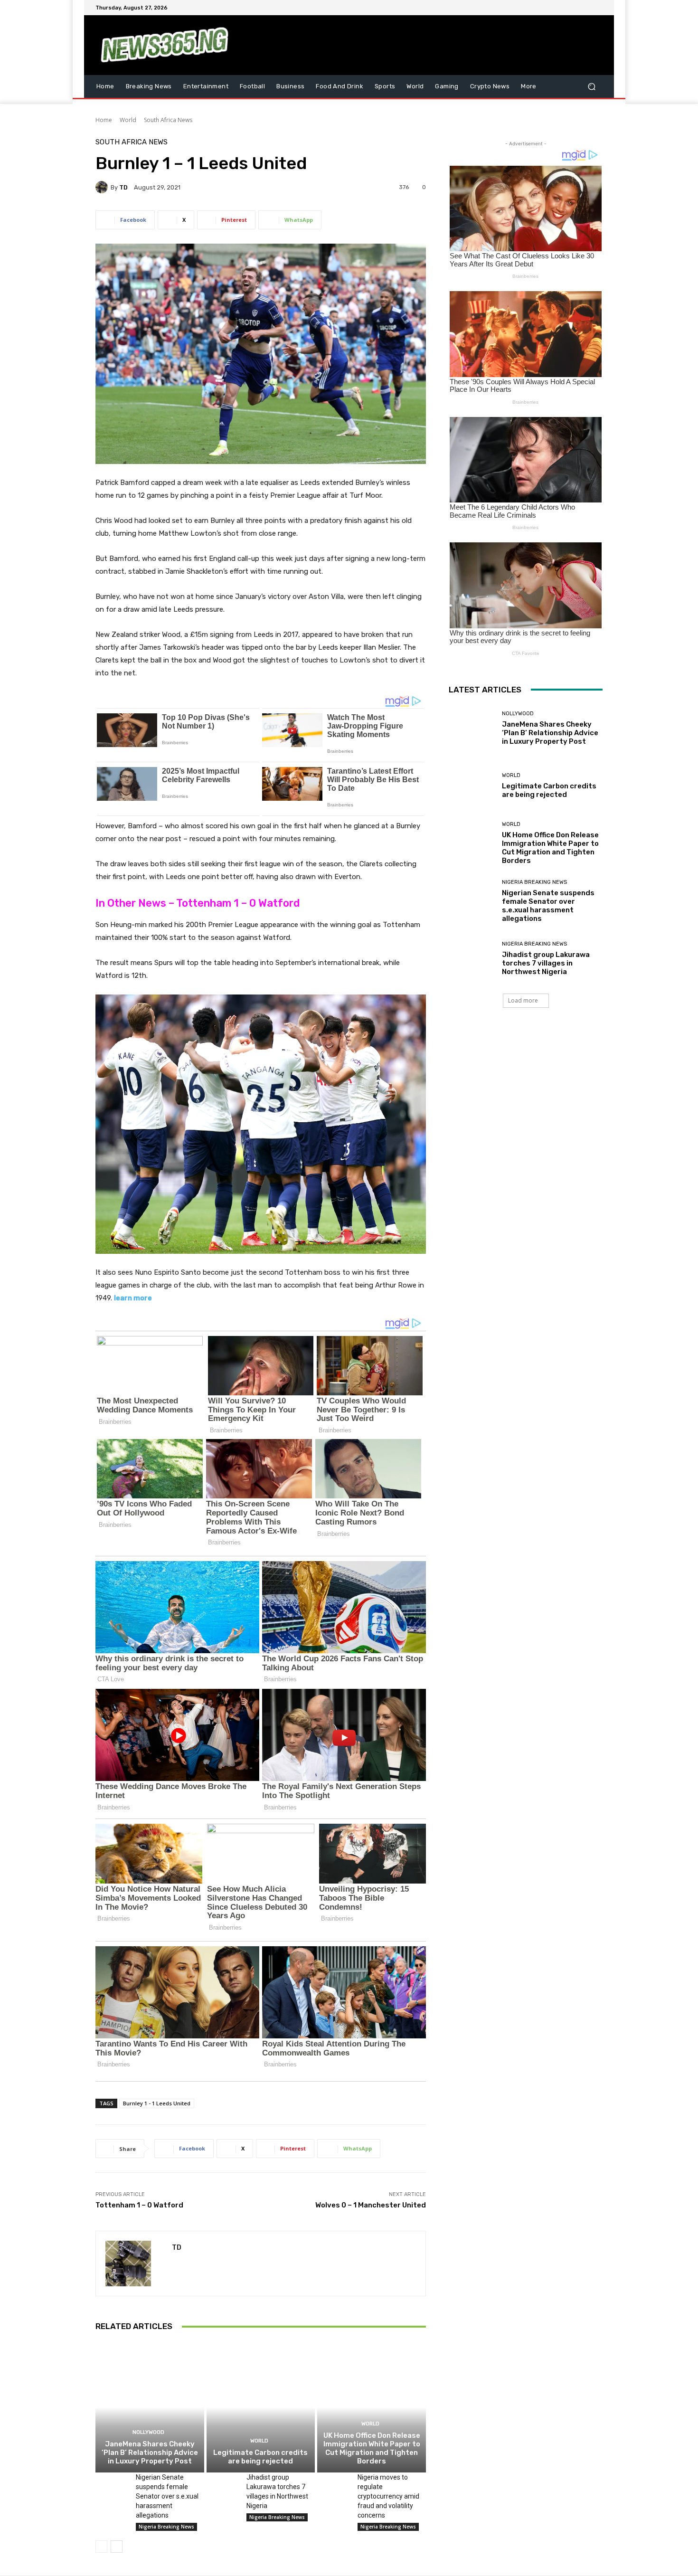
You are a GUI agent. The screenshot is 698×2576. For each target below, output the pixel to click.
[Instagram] (563, 8)
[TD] (103, 187)
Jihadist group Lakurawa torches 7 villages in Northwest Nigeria (546, 963)
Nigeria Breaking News (166, 2527)
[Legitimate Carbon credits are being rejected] (261, 2407)
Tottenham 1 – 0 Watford (139, 2205)
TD (123, 187)
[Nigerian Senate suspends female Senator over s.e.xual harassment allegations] (112, 2484)
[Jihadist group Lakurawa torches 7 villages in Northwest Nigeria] (223, 2484)
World (128, 120)
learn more (133, 1298)
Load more (523, 1000)
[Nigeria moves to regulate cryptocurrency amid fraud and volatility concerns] (334, 2484)
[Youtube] (597, 8)
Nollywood (148, 2432)
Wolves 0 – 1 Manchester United (371, 2205)
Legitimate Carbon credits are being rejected (260, 2457)
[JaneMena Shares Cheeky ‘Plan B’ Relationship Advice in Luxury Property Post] (150, 2407)
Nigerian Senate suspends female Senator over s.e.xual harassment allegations (167, 2496)
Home (104, 120)
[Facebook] (551, 8)
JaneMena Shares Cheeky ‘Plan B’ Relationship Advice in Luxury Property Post (150, 2453)
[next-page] (117, 2547)
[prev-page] (101, 2547)
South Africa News (168, 120)
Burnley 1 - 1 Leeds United (157, 2103)
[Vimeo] (585, 8)
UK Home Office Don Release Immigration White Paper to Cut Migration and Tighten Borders (372, 2448)
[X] (574, 8)
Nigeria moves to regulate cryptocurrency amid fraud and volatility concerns (388, 2496)
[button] (591, 86)
